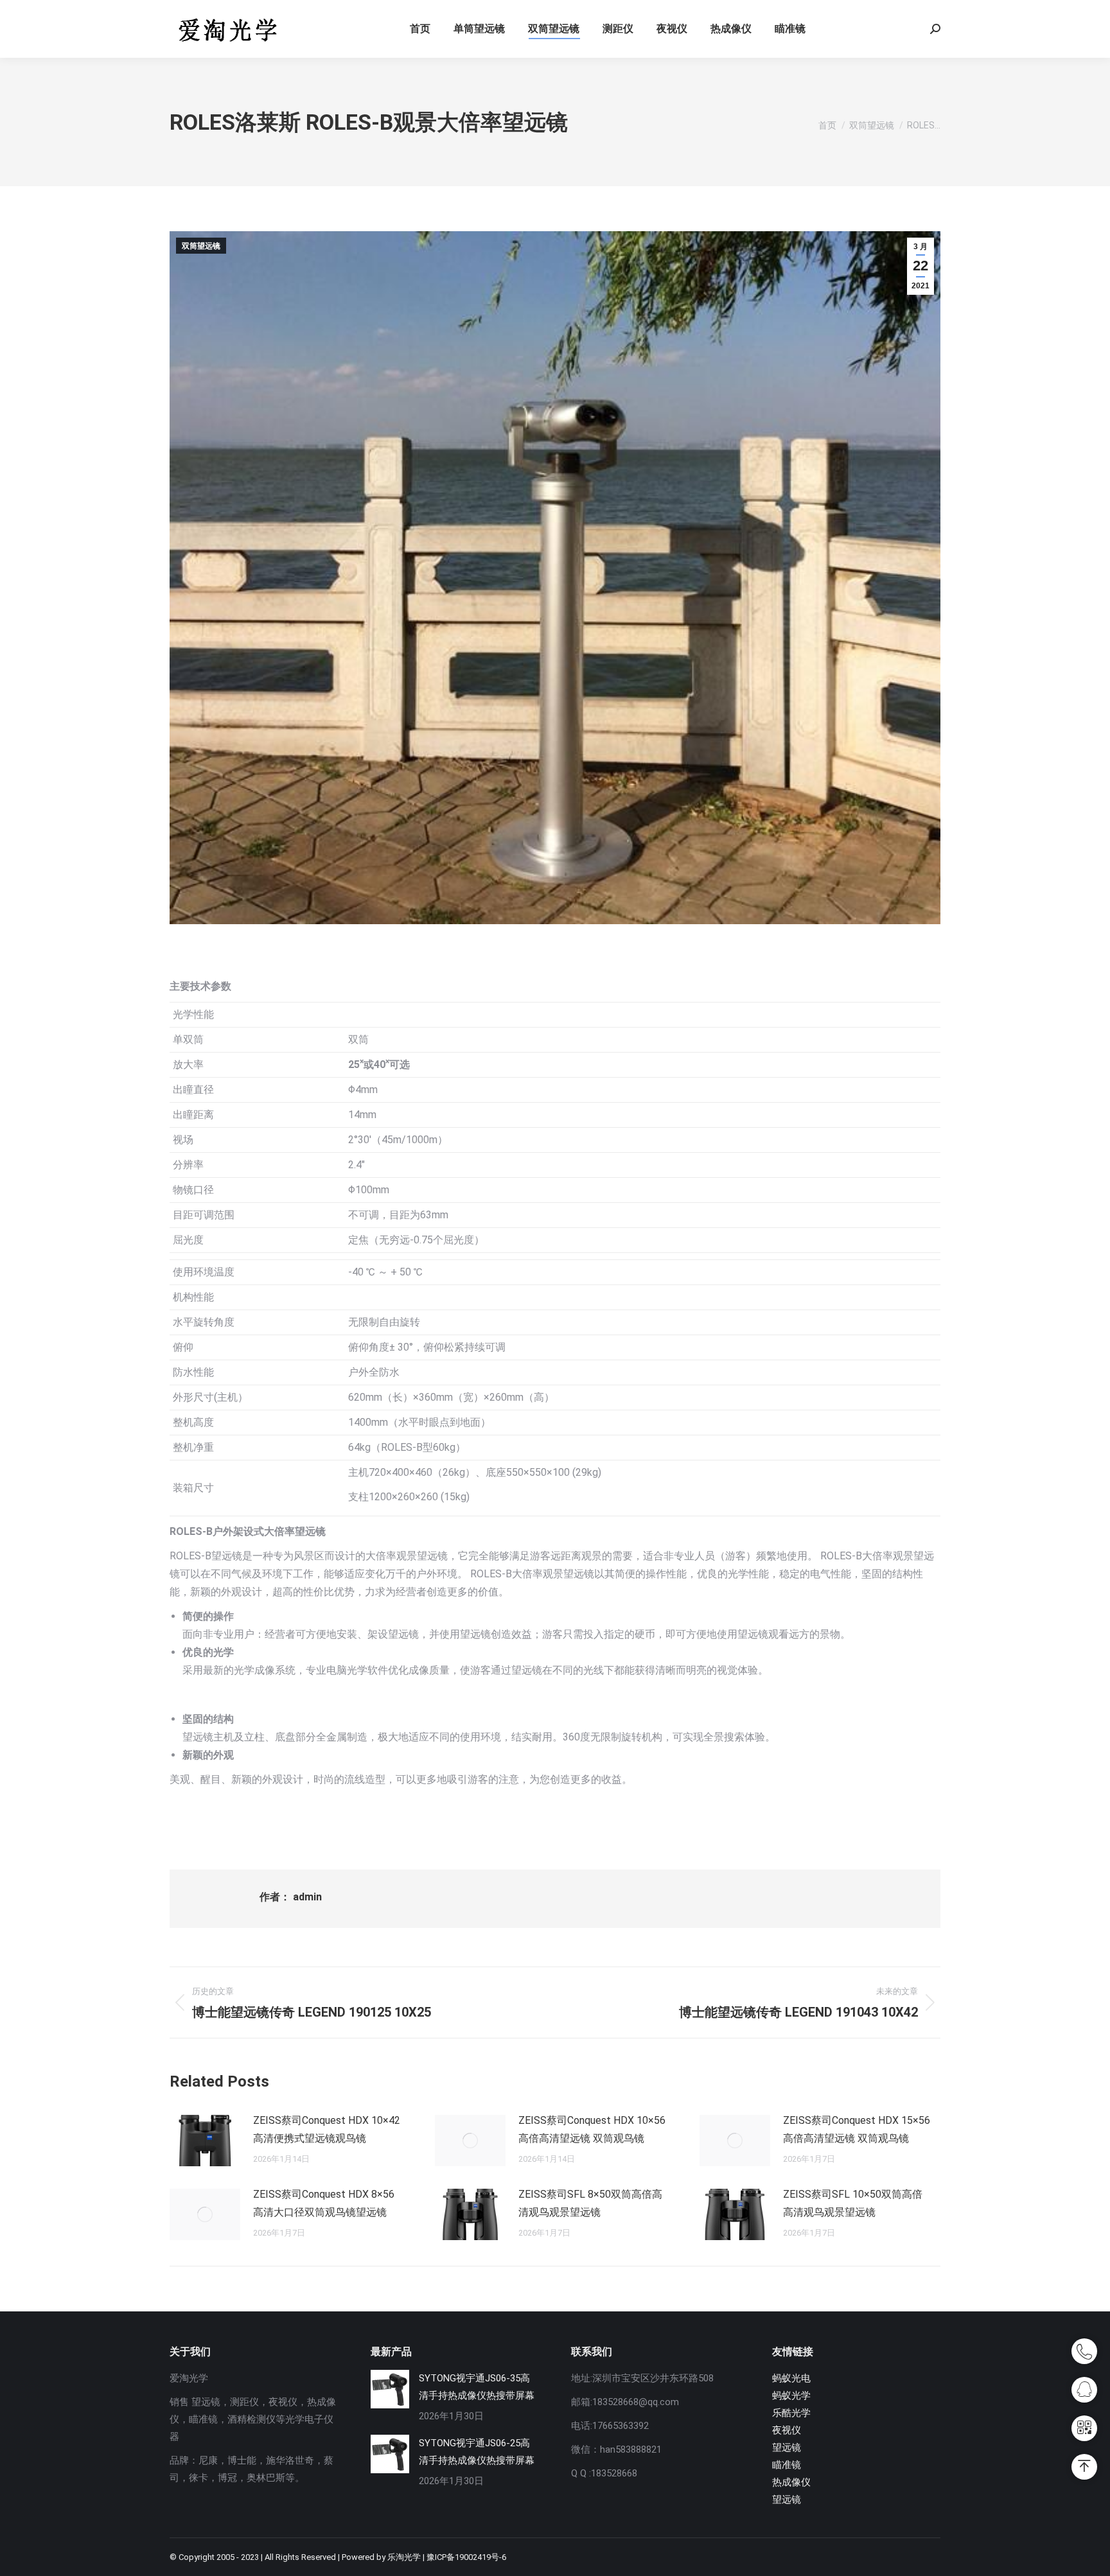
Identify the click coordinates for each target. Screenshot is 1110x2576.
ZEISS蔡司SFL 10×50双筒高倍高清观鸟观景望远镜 (853, 2203)
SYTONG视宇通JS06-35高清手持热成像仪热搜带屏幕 (477, 2387)
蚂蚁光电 (791, 2378)
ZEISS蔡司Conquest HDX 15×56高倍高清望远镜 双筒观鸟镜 (857, 2129)
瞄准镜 (787, 2465)
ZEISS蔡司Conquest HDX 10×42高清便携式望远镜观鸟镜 (327, 2129)
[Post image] (205, 2141)
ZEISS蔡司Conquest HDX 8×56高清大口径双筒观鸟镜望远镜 (324, 2203)
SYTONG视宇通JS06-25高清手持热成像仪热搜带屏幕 (477, 2452)
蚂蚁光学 (791, 2396)
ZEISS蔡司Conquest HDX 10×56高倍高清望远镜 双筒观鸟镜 (592, 2129)
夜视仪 (787, 2430)
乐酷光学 (791, 2413)
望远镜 (787, 2448)
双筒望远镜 (201, 246)
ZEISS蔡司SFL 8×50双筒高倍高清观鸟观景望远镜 (590, 2203)
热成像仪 (791, 2482)
